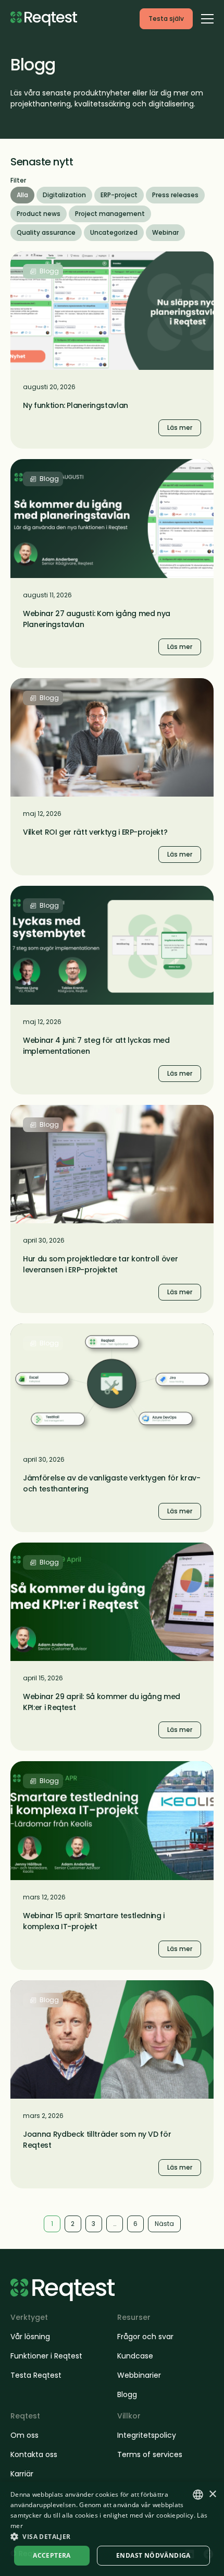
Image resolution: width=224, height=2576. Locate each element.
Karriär (22, 2474)
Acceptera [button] (52, 2555)
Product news (39, 214)
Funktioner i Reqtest (46, 2356)
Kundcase (135, 2356)
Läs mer (27, 257)
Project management (110, 214)
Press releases (175, 195)
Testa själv (166, 19)
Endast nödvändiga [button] (153, 2555)
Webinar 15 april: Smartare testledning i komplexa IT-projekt (94, 1921)
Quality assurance (46, 232)
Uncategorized (114, 232)
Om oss (24, 2435)
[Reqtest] (44, 19)
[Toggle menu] (207, 18)
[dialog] (112, 2529)
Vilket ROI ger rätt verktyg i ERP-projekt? (95, 832)
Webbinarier (139, 2375)
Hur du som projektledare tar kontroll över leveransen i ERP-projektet (100, 1264)
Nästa (164, 2224)
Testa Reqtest (36, 2375)
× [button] (212, 2494)
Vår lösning (30, 2337)
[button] (112, 2536)
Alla (22, 195)
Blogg (127, 2394)
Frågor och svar (145, 2337)
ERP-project (119, 195)
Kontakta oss (34, 2454)
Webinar (165, 232)
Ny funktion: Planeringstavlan (76, 405)
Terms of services (150, 2454)
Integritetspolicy (147, 2435)
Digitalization (64, 195)
